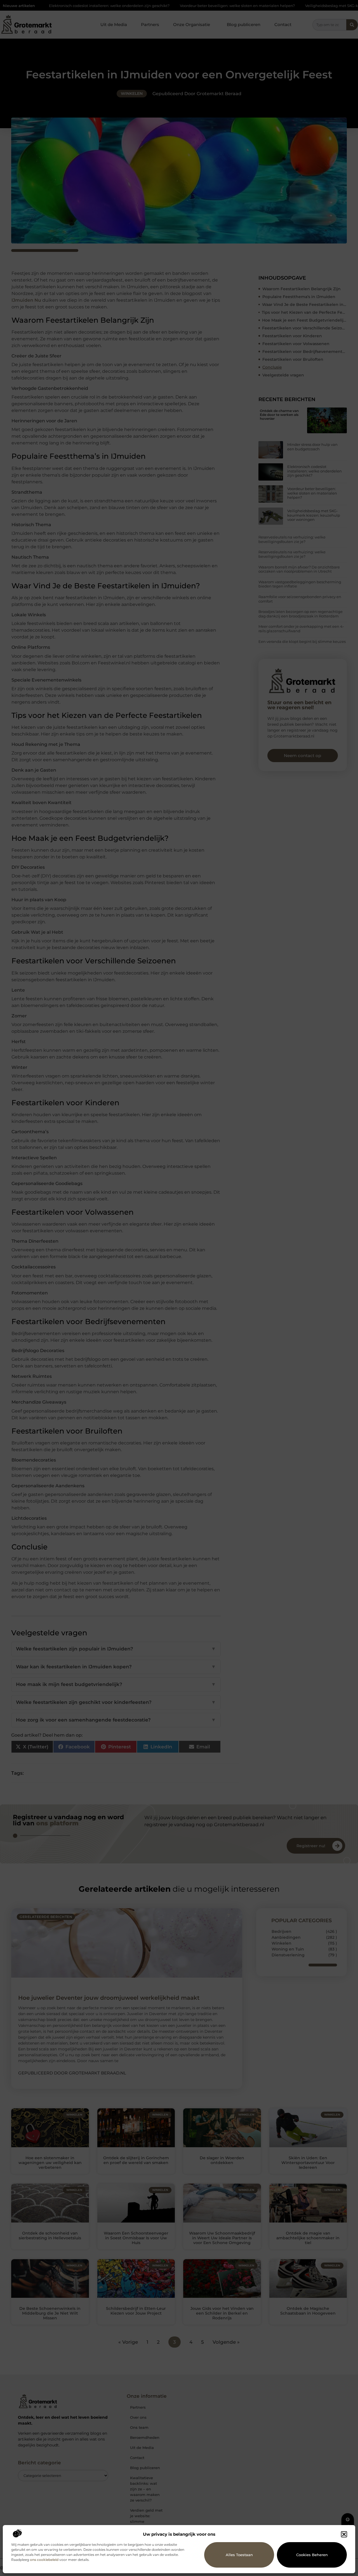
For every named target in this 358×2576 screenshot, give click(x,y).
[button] (344, 2534)
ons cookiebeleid (44, 2560)
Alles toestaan (239, 2555)
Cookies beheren (312, 2555)
